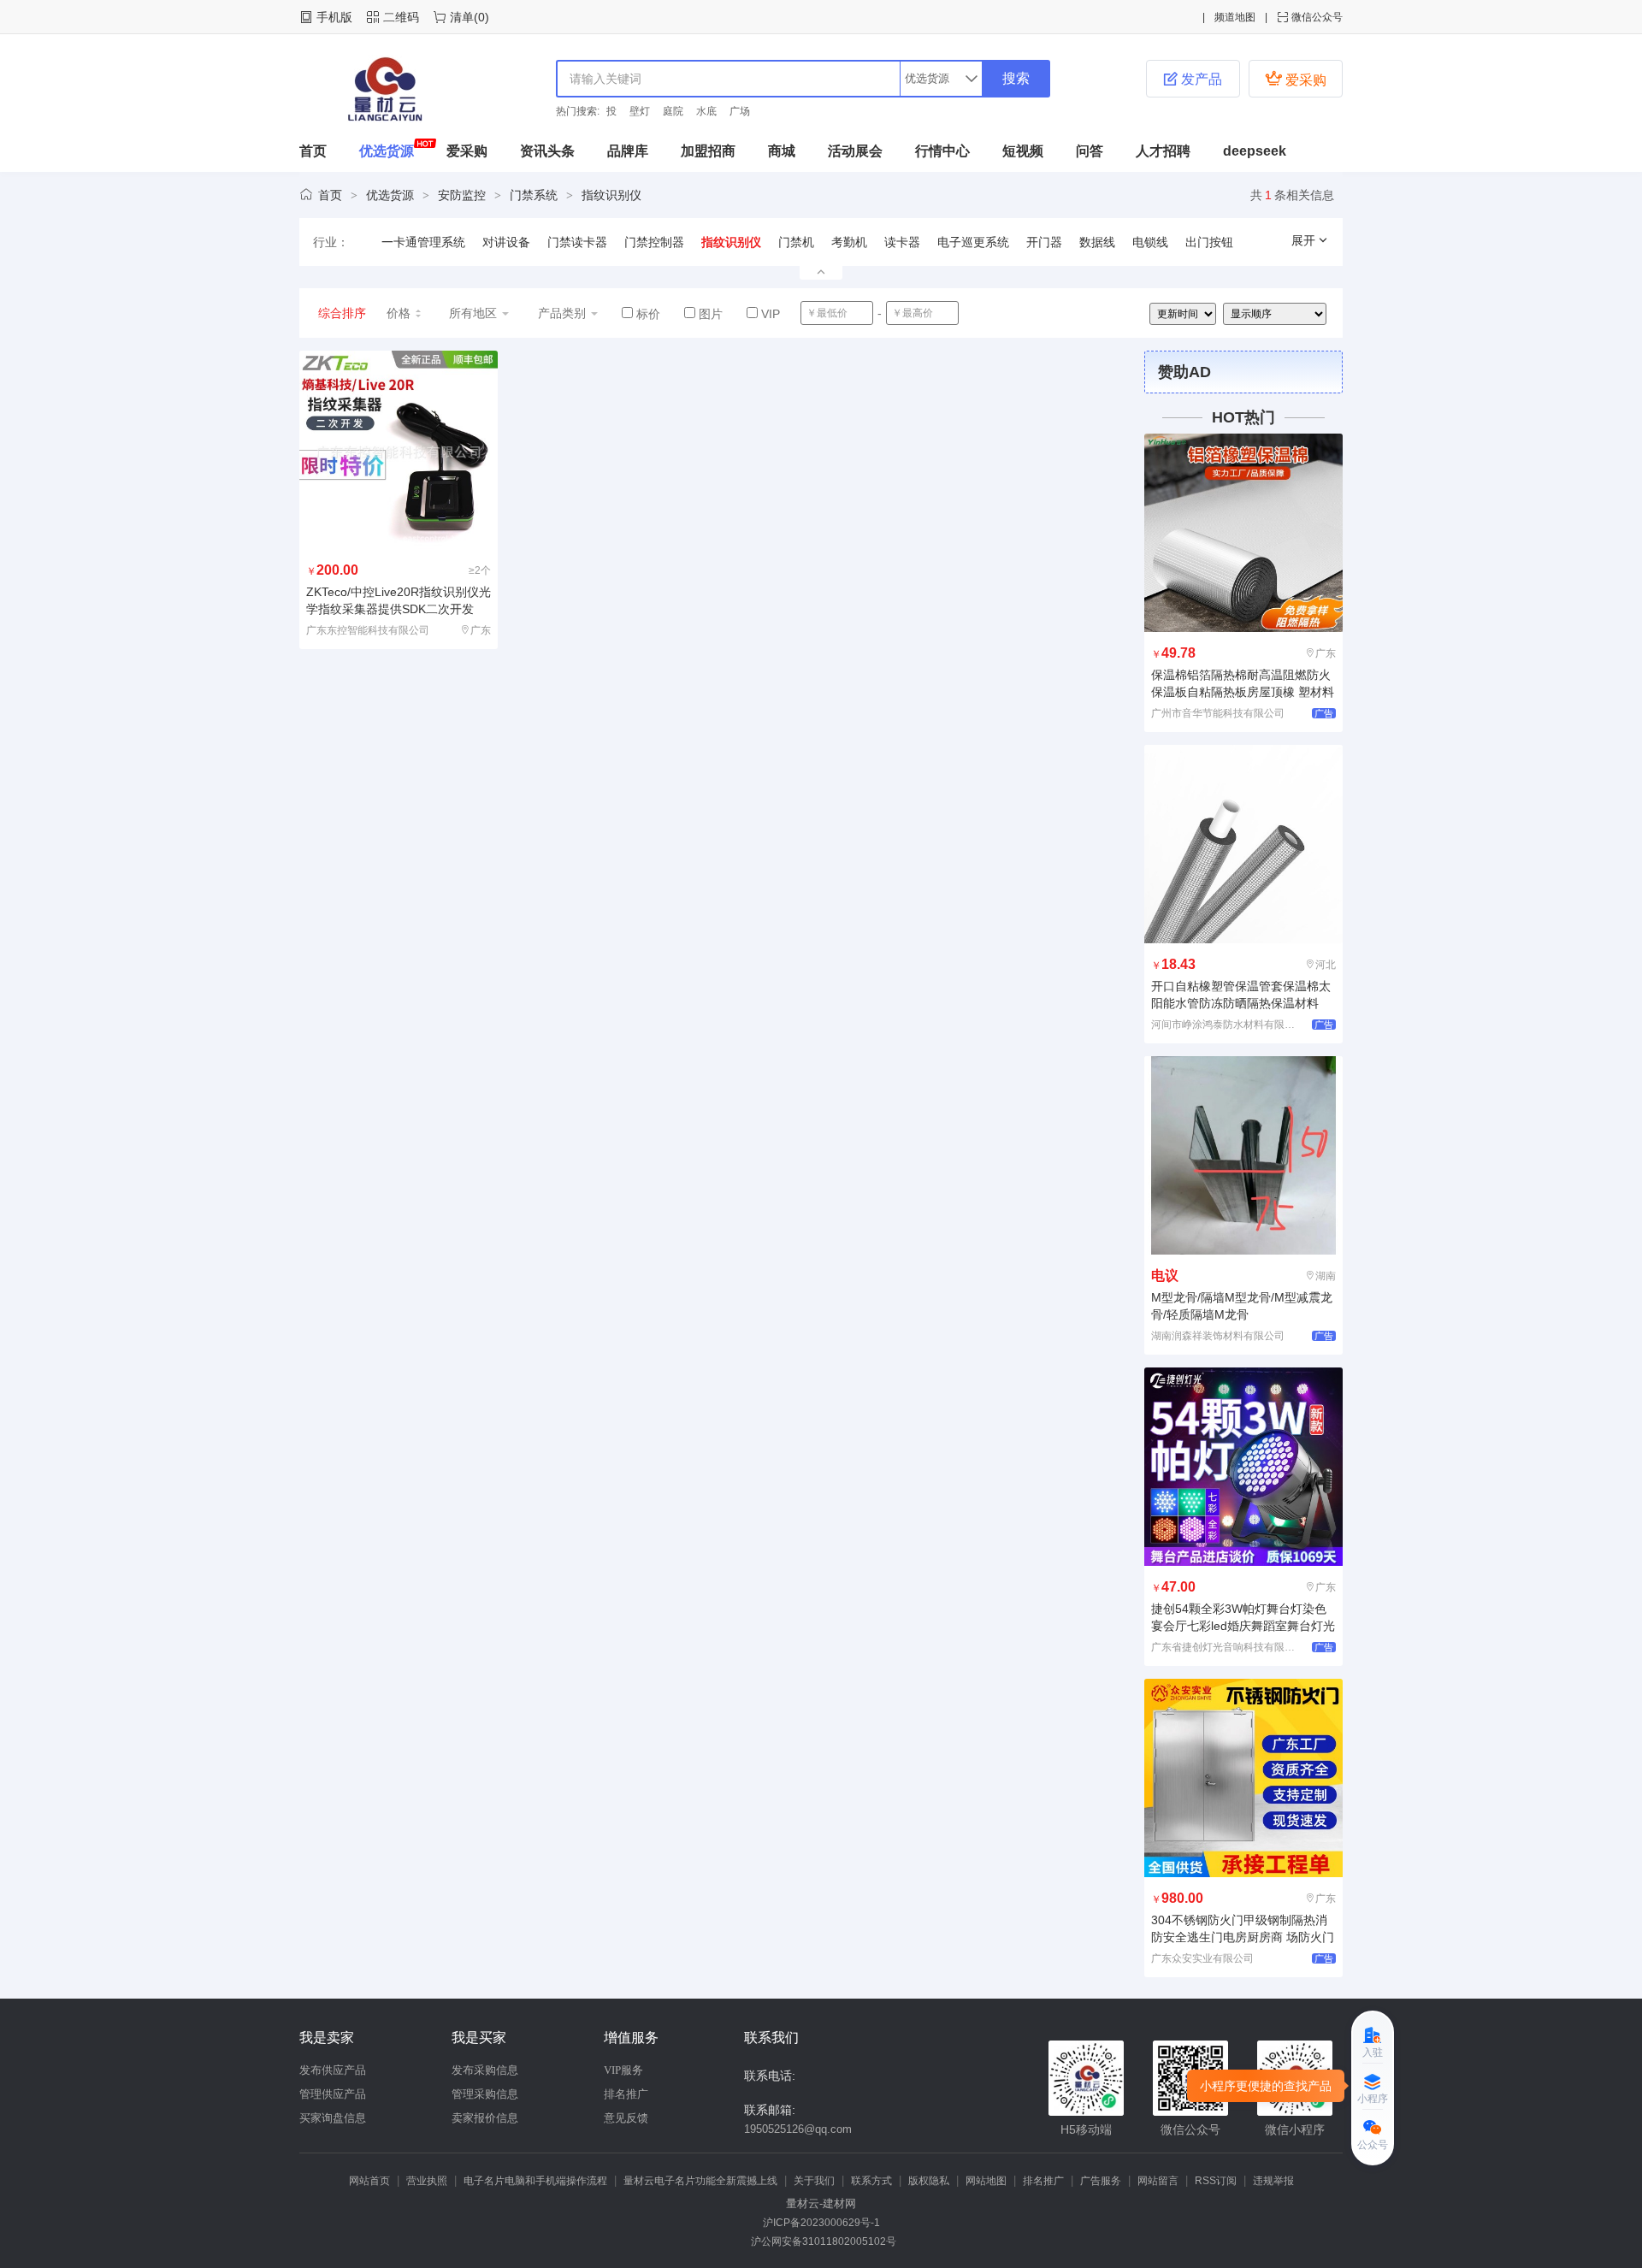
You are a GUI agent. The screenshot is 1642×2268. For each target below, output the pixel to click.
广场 (740, 111)
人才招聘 (1163, 151)
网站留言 (1158, 2181)
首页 (313, 151)
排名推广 (626, 2094)
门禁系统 (534, 195)
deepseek (1255, 151)
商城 (782, 151)
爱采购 (1296, 78)
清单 (462, 17)
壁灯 (640, 111)
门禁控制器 (654, 242)
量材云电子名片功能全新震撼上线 (700, 2181)
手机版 (334, 17)
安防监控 (462, 195)
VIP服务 (623, 2070)
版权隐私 (929, 2181)
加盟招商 (708, 151)
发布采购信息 (485, 2070)
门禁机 (796, 242)
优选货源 (387, 151)
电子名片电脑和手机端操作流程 (535, 2181)
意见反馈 (626, 2118)
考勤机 (849, 242)
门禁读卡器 (577, 242)
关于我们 (814, 2181)
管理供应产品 (333, 2094)
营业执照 (427, 2181)
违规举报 (1273, 2181)
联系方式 (871, 2181)
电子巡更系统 (973, 242)
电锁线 (1150, 242)
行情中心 (942, 151)
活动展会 (855, 151)
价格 (399, 313)
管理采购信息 (485, 2094)
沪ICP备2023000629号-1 (821, 2223)
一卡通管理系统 (423, 242)
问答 (1090, 151)
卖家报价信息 (485, 2118)
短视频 (1023, 151)
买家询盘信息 (333, 2118)
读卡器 (902, 242)
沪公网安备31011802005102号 (821, 2241)
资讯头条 (547, 151)
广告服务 (1101, 2181)
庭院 (673, 111)
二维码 (401, 17)
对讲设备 (506, 242)
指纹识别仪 (611, 195)
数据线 (1097, 242)
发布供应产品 (333, 2070)
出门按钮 (1209, 242)
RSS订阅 (1216, 2181)
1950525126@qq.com (798, 2129)
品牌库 (628, 151)
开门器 (1044, 242)
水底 (706, 111)
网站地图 (986, 2181)
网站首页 (369, 2181)
